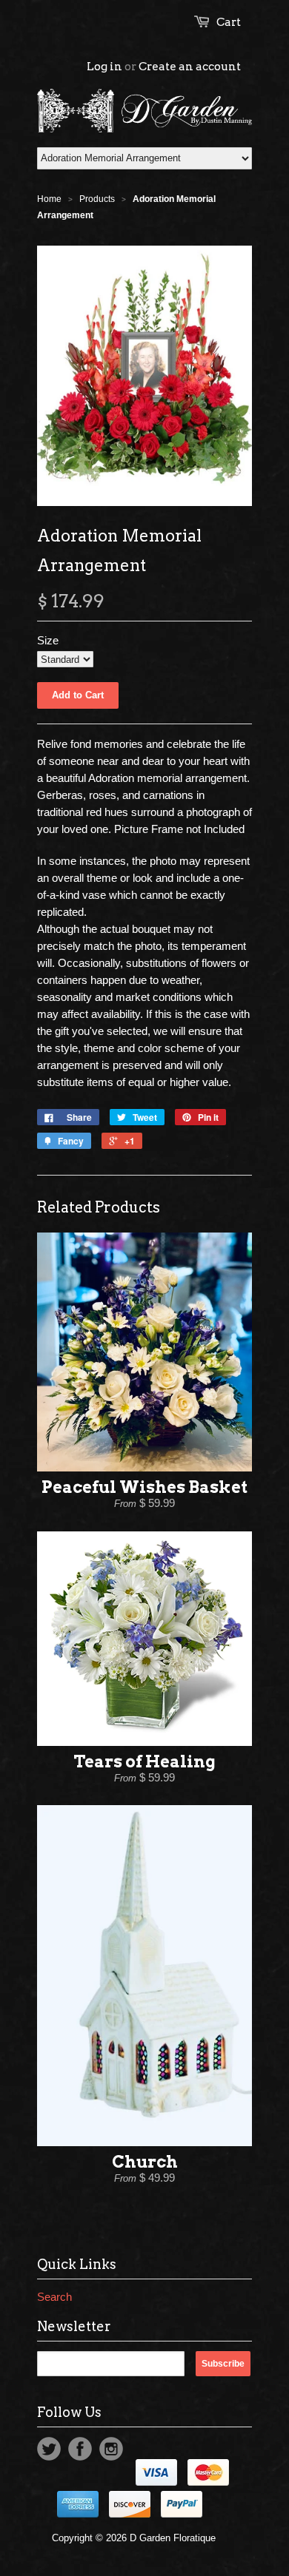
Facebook (80, 2449)
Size (48, 640)
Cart (229, 22)
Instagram (111, 2449)
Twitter (49, 2449)
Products (97, 199)
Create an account (190, 67)
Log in (104, 67)
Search (54, 2297)
